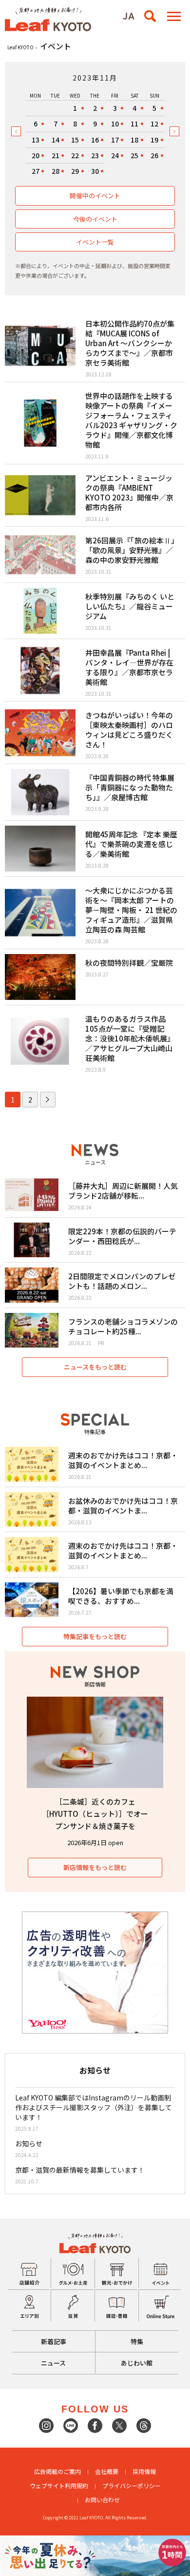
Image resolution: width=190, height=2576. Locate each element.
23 (95, 155)
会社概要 (107, 2471)
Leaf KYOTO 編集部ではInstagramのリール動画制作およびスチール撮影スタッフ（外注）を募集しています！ (94, 2107)
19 (154, 140)
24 (115, 155)
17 (115, 140)
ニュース (53, 2363)
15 (75, 140)
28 (56, 171)
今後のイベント (95, 219)
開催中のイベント (95, 196)
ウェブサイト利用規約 (59, 2485)
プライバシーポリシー (132, 2485)
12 (154, 124)
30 (95, 171)
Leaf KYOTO (20, 47)
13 (36, 140)
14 (56, 140)
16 (95, 140)
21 (56, 155)
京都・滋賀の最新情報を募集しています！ (80, 2170)
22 (75, 155)
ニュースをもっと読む (95, 1367)
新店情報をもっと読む (95, 1867)
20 (36, 155)
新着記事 (54, 2341)
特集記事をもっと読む (95, 1636)
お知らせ (29, 2143)
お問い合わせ (102, 2500)
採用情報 (144, 2471)
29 (75, 171)
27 (36, 171)
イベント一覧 (95, 242)
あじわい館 (137, 2363)
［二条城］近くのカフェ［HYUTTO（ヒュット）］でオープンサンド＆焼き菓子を (95, 1814)
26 (154, 155)
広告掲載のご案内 (57, 2471)
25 (134, 155)
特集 (137, 2341)
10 (115, 124)
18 (134, 140)
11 (134, 124)
